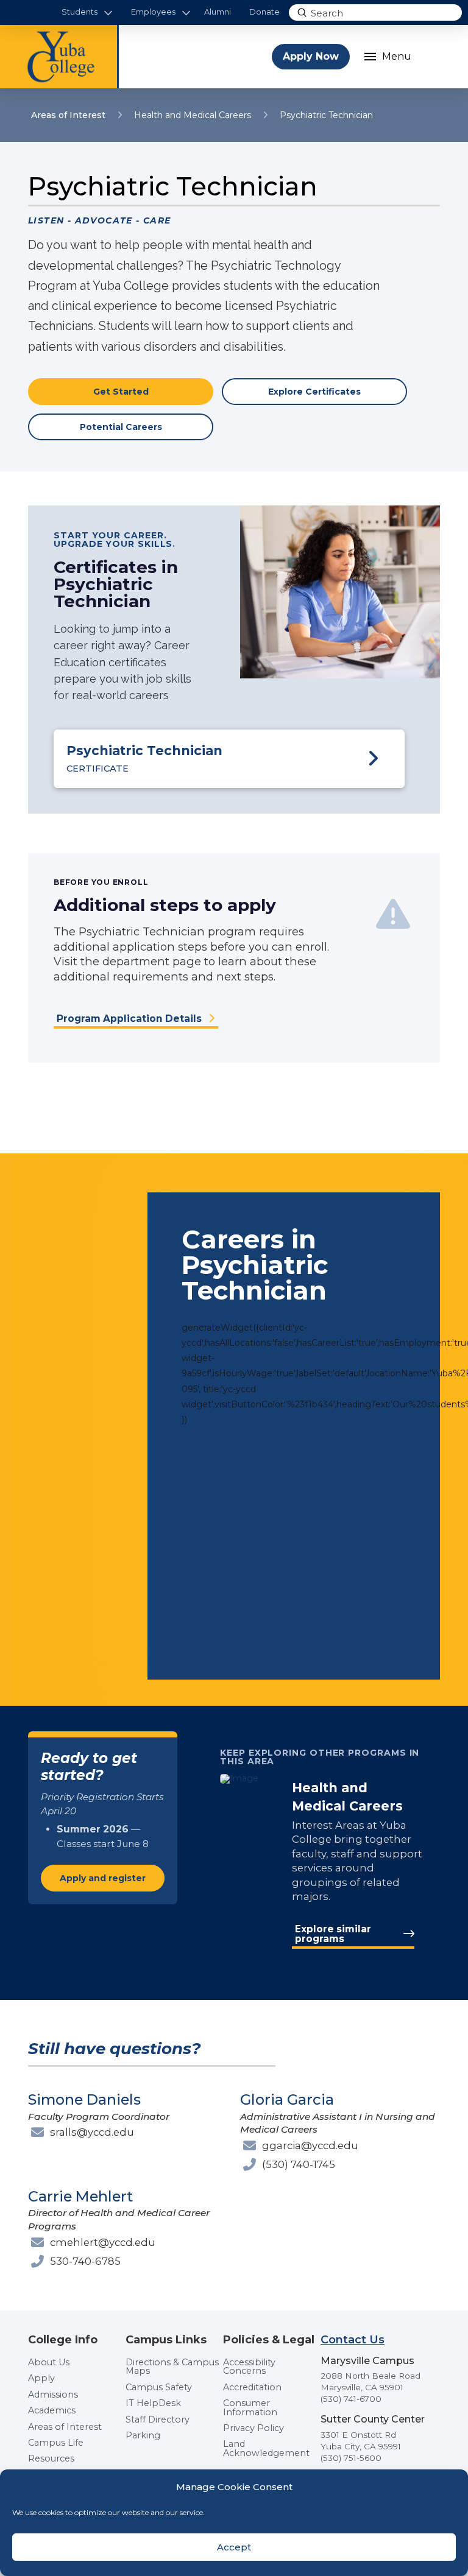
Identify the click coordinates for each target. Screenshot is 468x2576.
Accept (234, 2547)
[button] (87, 12)
